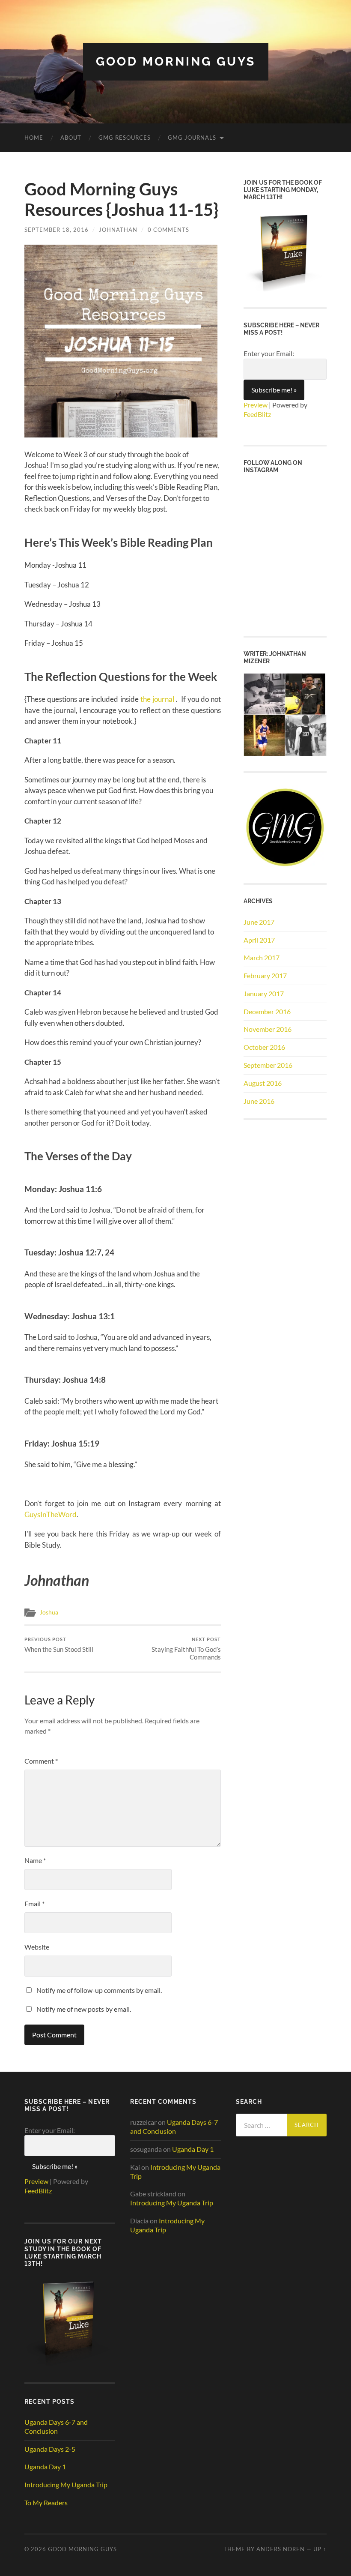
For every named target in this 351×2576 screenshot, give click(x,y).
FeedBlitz (257, 414)
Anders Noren (281, 2549)
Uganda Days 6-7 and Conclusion (56, 2426)
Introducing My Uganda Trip (66, 2485)
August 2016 (263, 1083)
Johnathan (118, 230)
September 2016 (268, 1065)
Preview (256, 405)
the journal (158, 699)
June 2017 (259, 922)
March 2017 (262, 957)
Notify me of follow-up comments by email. (99, 1990)
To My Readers (46, 2503)
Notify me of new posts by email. (84, 2009)
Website (37, 1947)
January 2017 (264, 993)
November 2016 (268, 1029)
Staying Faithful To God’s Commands (186, 1649)
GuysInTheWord (51, 1514)
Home (34, 138)
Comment (41, 1761)
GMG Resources (125, 138)
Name (35, 1860)
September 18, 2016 (57, 230)
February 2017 (265, 975)
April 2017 (259, 940)
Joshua (49, 1612)
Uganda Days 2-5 (50, 2449)
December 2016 (267, 1011)
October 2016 (264, 1047)
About (71, 138)
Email (34, 1904)
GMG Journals (192, 138)
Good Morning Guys (176, 61)
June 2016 (259, 1101)
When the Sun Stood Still (59, 1645)
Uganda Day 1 (45, 2467)
